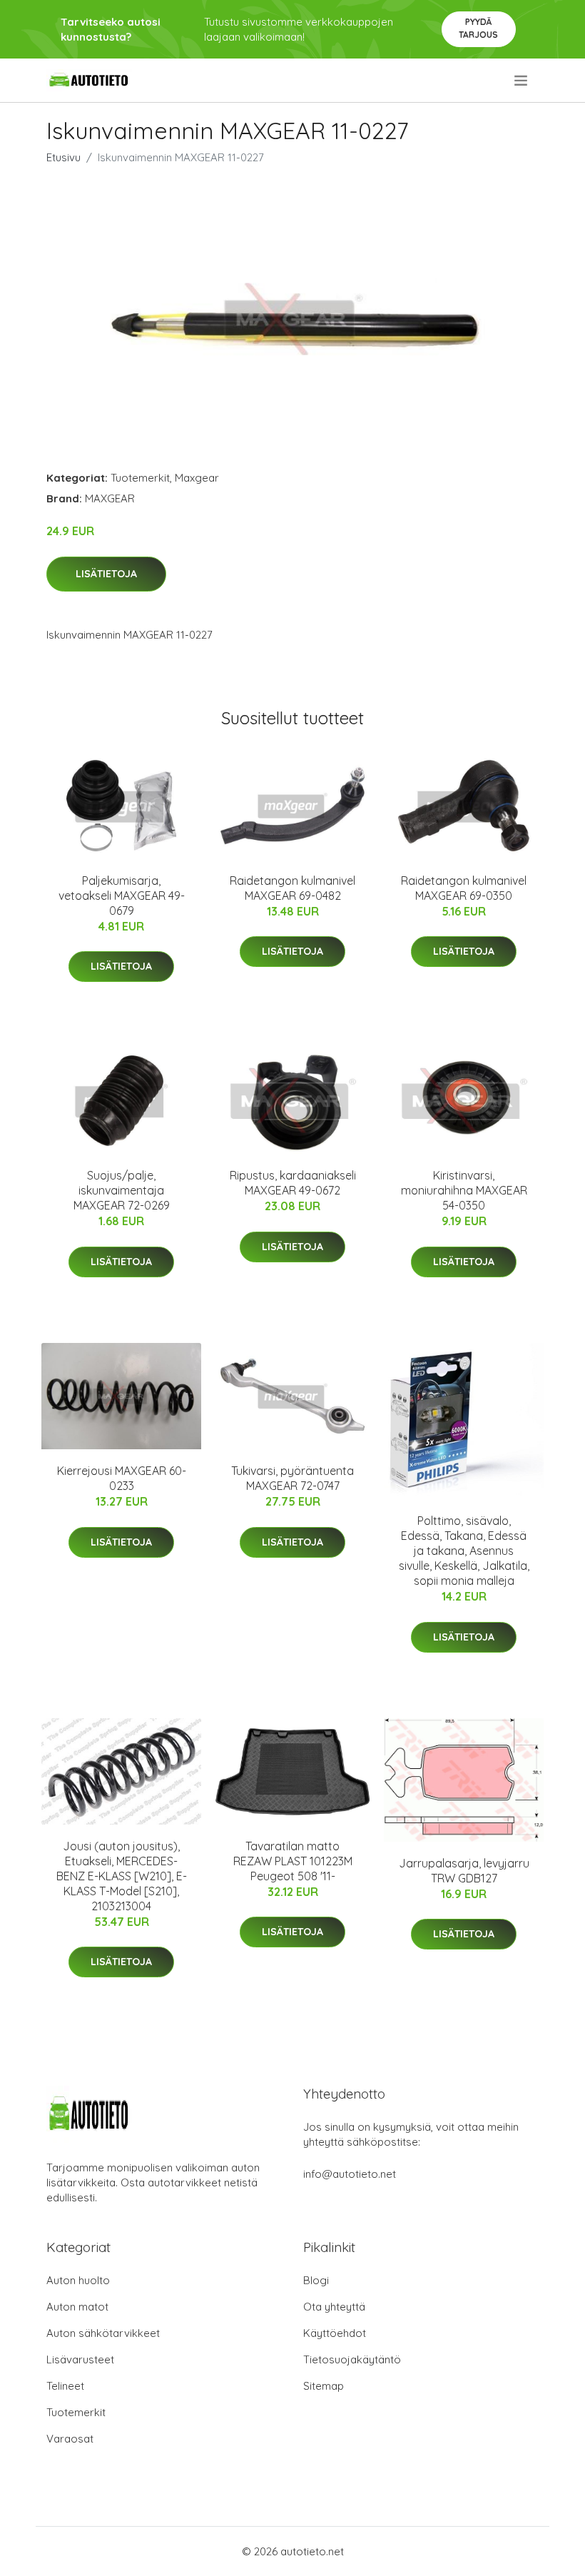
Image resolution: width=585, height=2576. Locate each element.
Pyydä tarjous (478, 28)
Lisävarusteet (80, 2359)
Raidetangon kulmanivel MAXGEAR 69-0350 (464, 888)
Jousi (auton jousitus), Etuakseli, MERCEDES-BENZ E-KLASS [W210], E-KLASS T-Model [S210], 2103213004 (122, 1876)
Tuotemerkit (140, 478)
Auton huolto (78, 2280)
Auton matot (77, 2307)
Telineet (65, 2386)
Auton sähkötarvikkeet (103, 2333)
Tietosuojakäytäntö (352, 2359)
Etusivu (63, 157)
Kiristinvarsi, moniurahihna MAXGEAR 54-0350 (464, 1190)
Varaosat (70, 2439)
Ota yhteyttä (334, 2307)
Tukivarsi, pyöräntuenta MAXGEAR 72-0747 (292, 1478)
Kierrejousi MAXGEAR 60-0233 (122, 1478)
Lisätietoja (106, 574)
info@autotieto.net (350, 2174)
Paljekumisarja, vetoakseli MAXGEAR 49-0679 (122, 896)
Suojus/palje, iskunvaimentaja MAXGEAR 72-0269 (122, 1190)
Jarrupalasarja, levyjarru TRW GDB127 (464, 1871)
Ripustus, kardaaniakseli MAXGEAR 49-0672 (293, 1183)
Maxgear (197, 478)
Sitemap (324, 2386)
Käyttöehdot (335, 2333)
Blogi (316, 2280)
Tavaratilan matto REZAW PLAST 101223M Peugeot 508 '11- (293, 1861)
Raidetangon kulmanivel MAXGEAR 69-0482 (292, 888)
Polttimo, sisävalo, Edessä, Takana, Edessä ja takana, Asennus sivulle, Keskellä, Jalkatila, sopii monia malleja (464, 1551)
